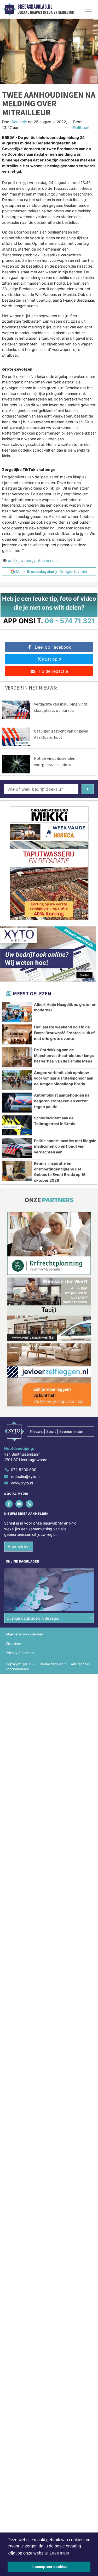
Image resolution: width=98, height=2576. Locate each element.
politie (13, 560)
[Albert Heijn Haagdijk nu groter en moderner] (17, 1012)
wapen (26, 560)
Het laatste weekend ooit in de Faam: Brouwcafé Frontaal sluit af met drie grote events (64, 1033)
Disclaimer (14, 1643)
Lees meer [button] (59, 2553)
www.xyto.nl (22, 1483)
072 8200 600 (24, 1470)
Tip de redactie (53, 671)
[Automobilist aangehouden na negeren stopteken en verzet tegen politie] (17, 1103)
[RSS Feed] (30, 1504)
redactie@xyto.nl (26, 1476)
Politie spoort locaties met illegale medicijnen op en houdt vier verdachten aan (65, 1146)
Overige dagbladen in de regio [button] (33, 1618)
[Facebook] (9, 1504)
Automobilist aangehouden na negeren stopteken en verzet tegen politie (62, 1101)
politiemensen (46, 560)
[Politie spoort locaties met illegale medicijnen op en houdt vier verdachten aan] (17, 1148)
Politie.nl (81, 128)
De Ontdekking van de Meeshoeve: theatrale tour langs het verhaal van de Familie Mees (64, 1055)
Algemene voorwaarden (24, 1634)
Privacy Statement (20, 1653)
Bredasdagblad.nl (35, 7)
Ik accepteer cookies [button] (49, 2567)
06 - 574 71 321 (70, 621)
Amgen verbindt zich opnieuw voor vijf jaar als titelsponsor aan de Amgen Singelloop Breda (64, 1078)
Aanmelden (19, 1547)
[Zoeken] (88, 789)
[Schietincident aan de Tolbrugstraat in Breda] (17, 1125)
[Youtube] (19, 1504)
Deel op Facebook (53, 647)
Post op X (52, 659)
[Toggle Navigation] (89, 9)
